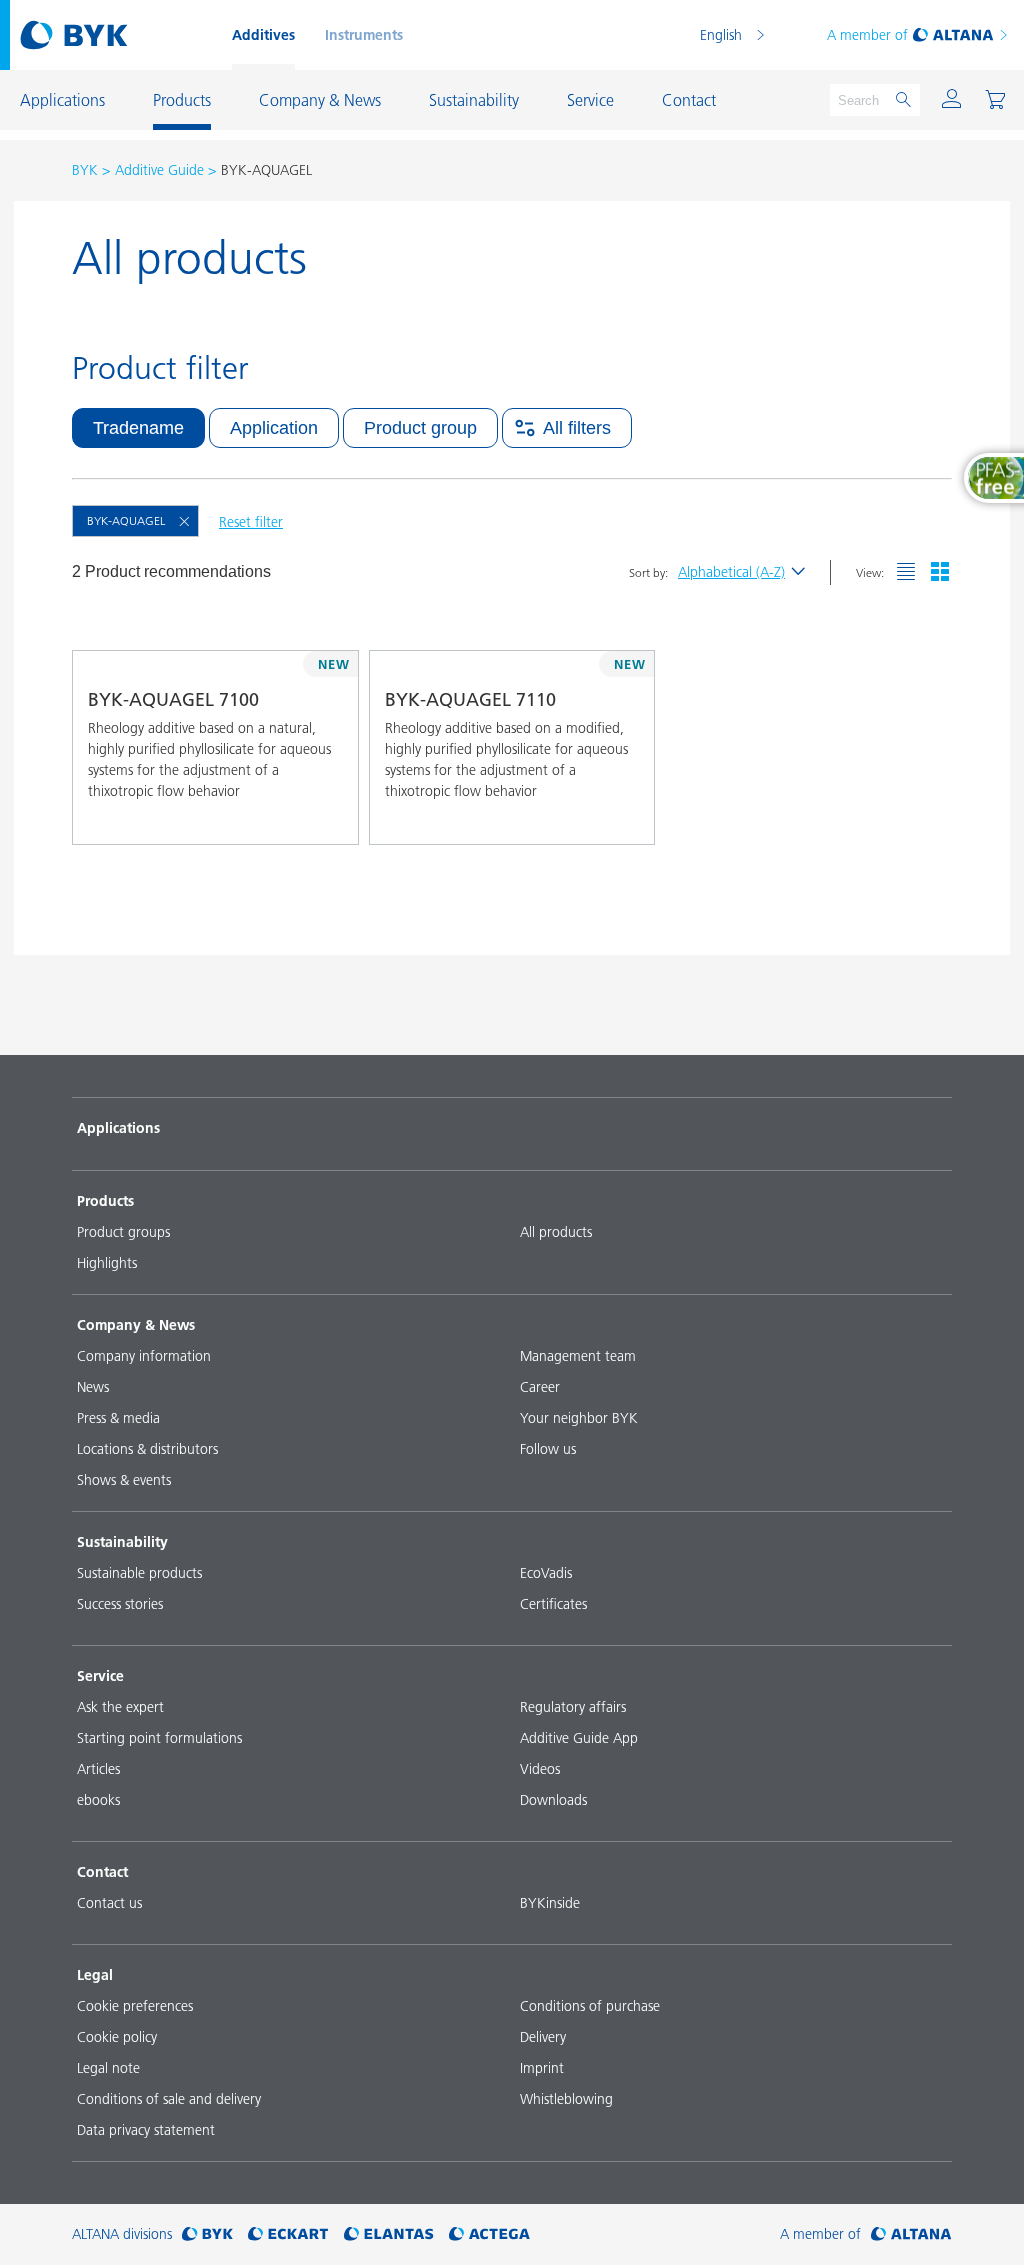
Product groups (123, 1232)
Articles (98, 1769)
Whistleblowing (566, 2099)
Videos (540, 1769)
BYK (85, 170)
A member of (867, 35)
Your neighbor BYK (579, 1418)
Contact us (109, 1903)
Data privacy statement (146, 2130)
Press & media (118, 1418)
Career (540, 1387)
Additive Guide (159, 170)
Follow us (548, 1449)
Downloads (553, 1800)
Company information (144, 1356)
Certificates (553, 1604)
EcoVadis (546, 1573)
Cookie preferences (135, 2006)
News (93, 1387)
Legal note (108, 2068)
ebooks (98, 1800)
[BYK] (207, 2234)
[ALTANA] (911, 2234)
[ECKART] (288, 2234)
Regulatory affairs (573, 1707)
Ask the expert (120, 1707)
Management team (578, 1356)
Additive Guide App (579, 1738)
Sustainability (122, 1542)
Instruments (364, 35)
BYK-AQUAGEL (126, 520)
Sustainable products (139, 1573)
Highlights (107, 1263)
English (721, 35)
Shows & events (124, 1480)
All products (556, 1232)
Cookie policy (117, 2037)
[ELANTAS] (389, 2234)
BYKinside (550, 1903)
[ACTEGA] (489, 2234)
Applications (118, 1128)
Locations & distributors (147, 1449)
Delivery (543, 2037)
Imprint (542, 2068)
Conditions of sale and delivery (169, 2099)
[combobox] (325, 816)
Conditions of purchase (590, 2006)
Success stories (120, 1604)
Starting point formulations (159, 1738)
